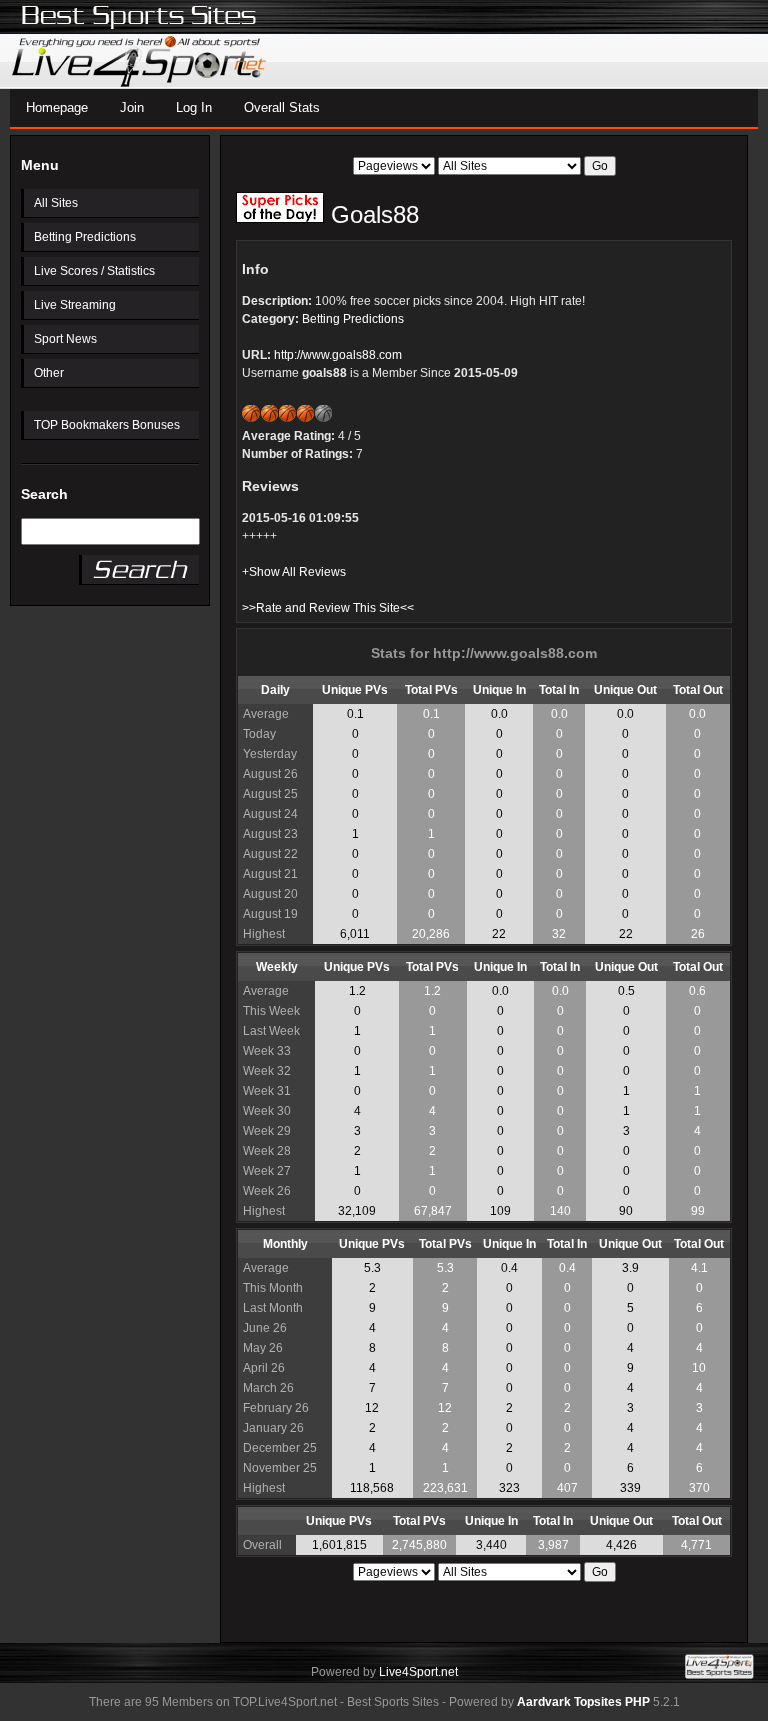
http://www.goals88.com (338, 355)
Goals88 (371, 214)
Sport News (65, 339)
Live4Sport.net (418, 1672)
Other (49, 373)
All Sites (56, 203)
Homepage (57, 107)
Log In (194, 107)
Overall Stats (282, 107)
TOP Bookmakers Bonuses (107, 425)
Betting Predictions (85, 237)
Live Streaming (75, 305)
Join (132, 107)
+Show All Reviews (294, 572)
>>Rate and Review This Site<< (328, 608)
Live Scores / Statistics (94, 271)
